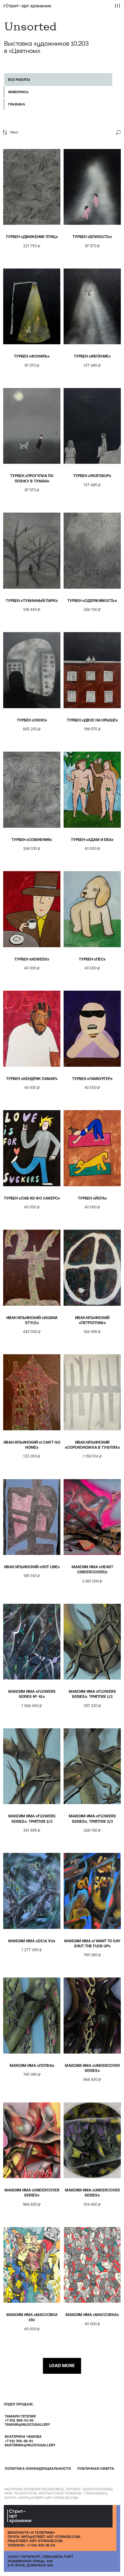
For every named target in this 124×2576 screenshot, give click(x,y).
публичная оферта (96, 2469)
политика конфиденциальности (38, 2469)
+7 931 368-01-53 (19, 2420)
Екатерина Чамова (23, 2437)
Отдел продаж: (19, 2404)
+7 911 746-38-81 (19, 2441)
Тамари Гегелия (20, 2416)
